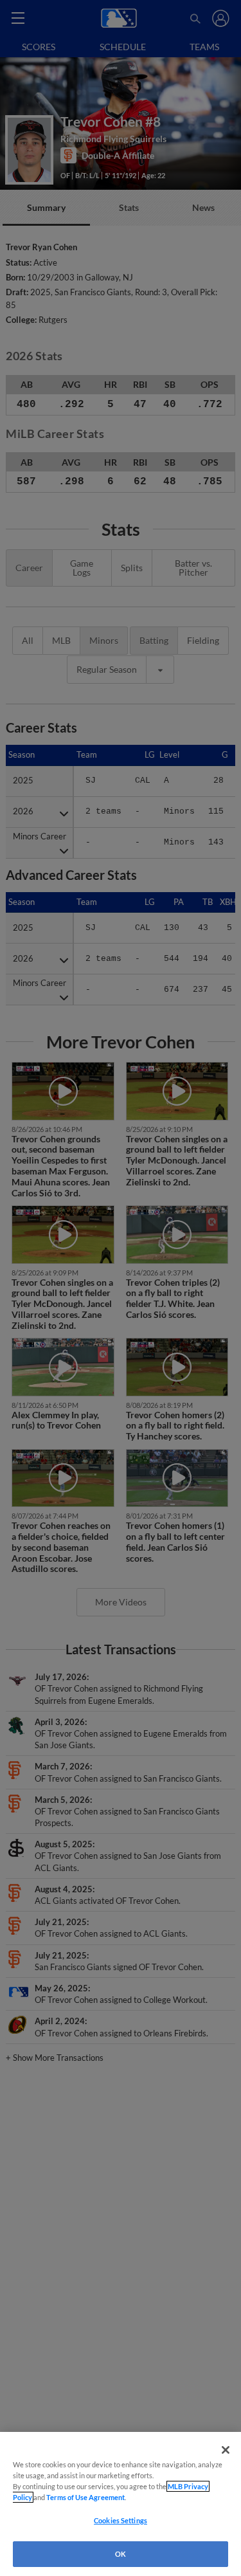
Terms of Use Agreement (85, 2497)
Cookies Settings (121, 2520)
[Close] (226, 2450)
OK (121, 2554)
